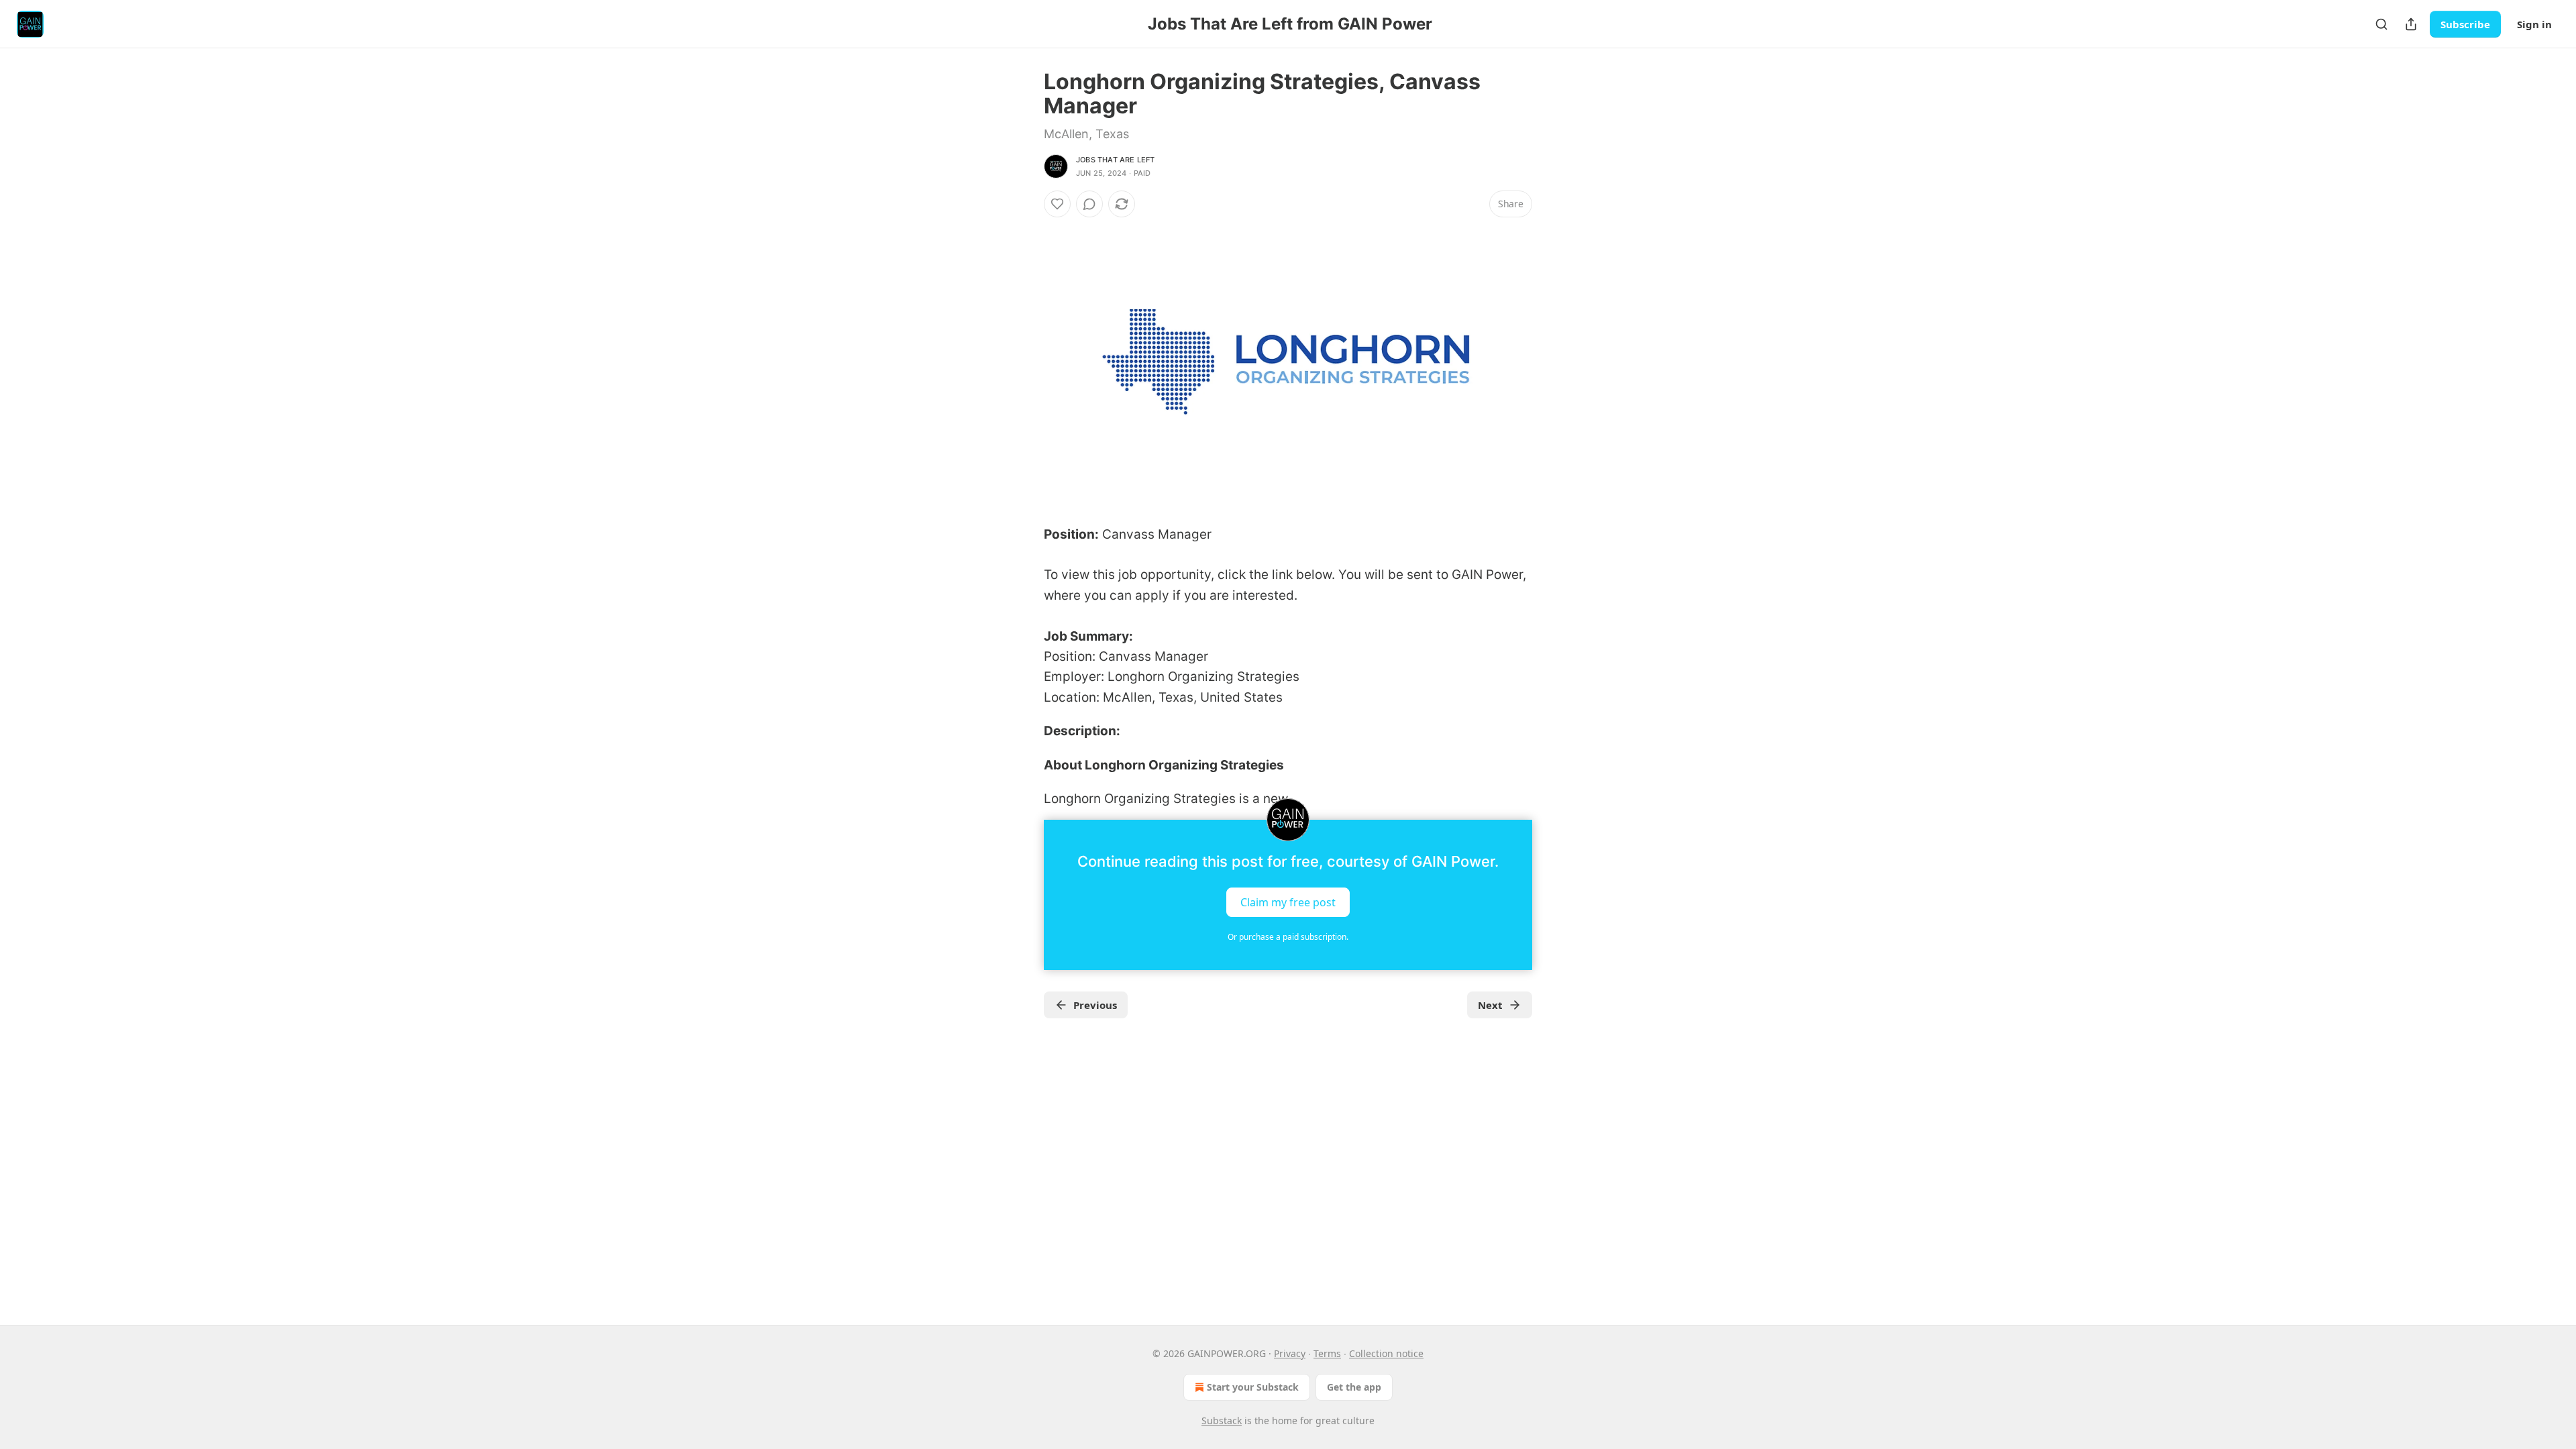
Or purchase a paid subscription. (1288, 937)
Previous (1095, 1005)
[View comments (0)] (1089, 204)
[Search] (2381, 24)
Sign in (2534, 24)
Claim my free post (1288, 902)
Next (1490, 1005)
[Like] (1057, 204)
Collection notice (1386, 1353)
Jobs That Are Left (1116, 160)
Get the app (1354, 1387)
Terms (1327, 1353)
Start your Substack (1253, 1387)
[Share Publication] (2411, 24)
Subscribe (2465, 24)
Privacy (1290, 1353)
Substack (1222, 1420)
